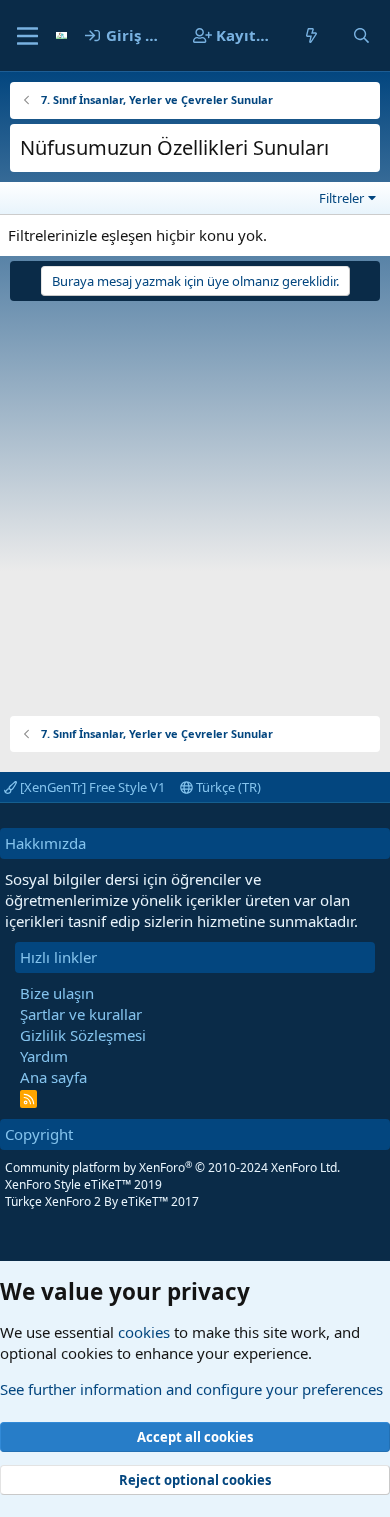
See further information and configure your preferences (191, 1389)
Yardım (44, 1056)
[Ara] (361, 35)
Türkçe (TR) (227, 787)
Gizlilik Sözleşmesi (83, 1035)
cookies (144, 1332)
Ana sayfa (53, 1077)
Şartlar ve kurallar (81, 1014)
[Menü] (27, 36)
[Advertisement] (195, 501)
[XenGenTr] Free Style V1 (91, 787)
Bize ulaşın (57, 993)
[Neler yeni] (311, 35)
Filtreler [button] (341, 198)
